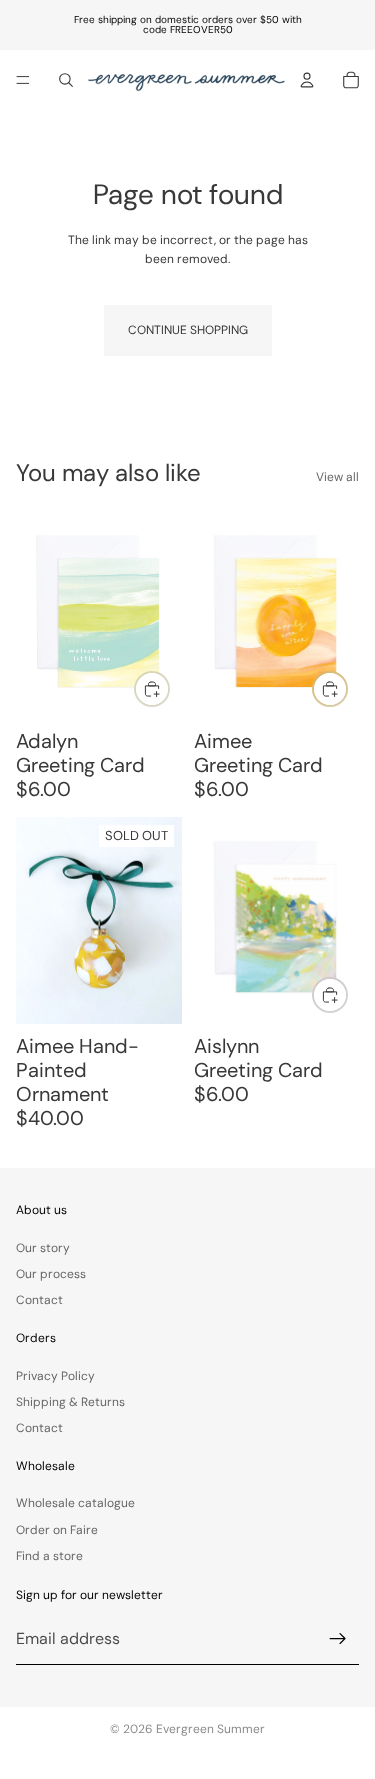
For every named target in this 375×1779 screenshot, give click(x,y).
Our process (51, 1274)
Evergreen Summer (210, 1729)
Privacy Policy (55, 1375)
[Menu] (23, 80)
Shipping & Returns (70, 1402)
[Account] (307, 80)
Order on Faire (57, 1530)
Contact (39, 1300)
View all (337, 477)
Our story (43, 1247)
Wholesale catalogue (75, 1503)
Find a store (49, 1556)
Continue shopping (188, 330)
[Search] (66, 80)
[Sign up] (338, 1639)
